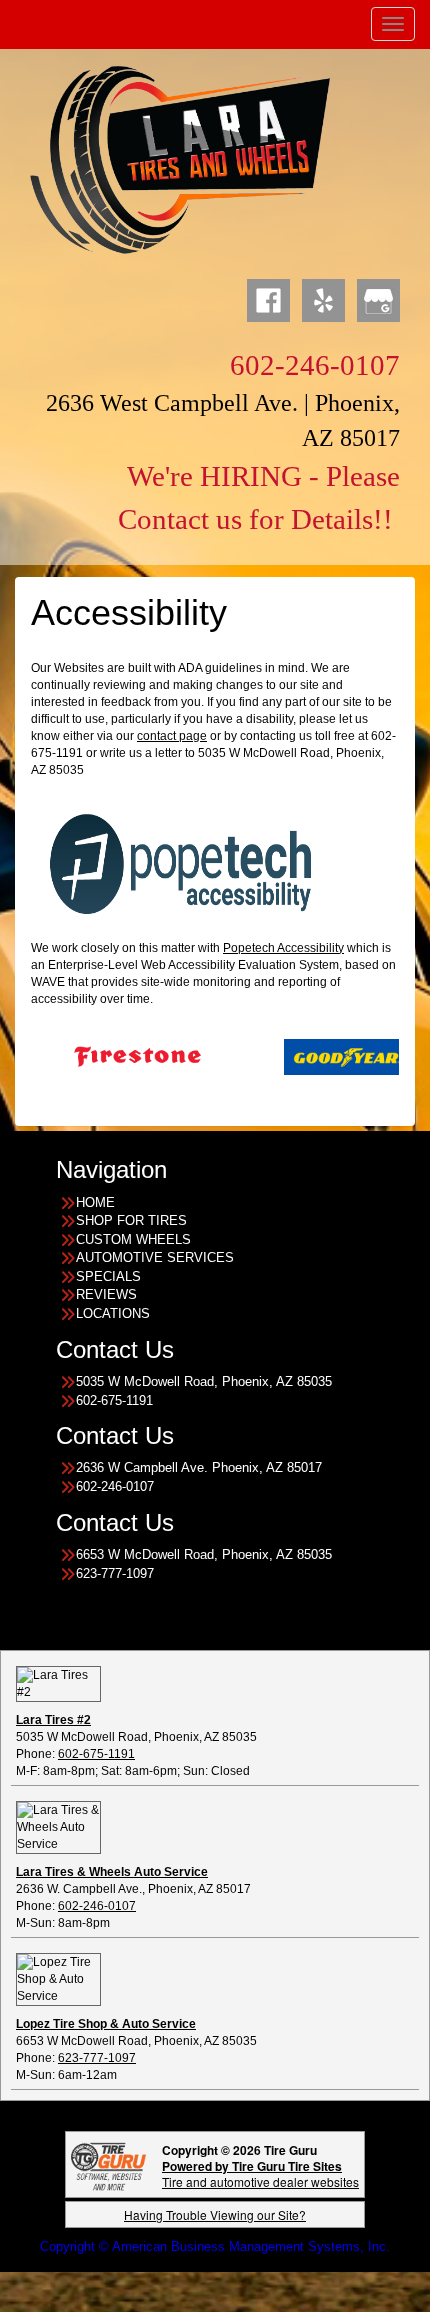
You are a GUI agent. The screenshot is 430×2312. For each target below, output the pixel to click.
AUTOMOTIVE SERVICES (155, 1257)
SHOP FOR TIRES (131, 1220)
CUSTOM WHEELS (133, 1239)
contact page (172, 736)
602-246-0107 (97, 1906)
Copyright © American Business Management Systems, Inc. (215, 2246)
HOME (95, 1202)
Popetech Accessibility (283, 948)
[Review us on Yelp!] (323, 298)
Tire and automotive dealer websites (260, 2173)
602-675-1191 (96, 1754)
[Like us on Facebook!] (268, 298)
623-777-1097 (97, 2058)
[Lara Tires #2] (58, 1683)
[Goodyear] (307, 1056)
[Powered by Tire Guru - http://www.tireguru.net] (108, 2164)
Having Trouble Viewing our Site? (215, 2214)
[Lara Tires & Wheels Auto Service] (58, 1827)
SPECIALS (108, 1276)
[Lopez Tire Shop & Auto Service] (58, 1979)
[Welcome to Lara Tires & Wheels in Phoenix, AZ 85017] (180, 159)
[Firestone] (97, 1056)
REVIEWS (106, 1294)
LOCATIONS (113, 1313)
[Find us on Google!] (378, 298)
